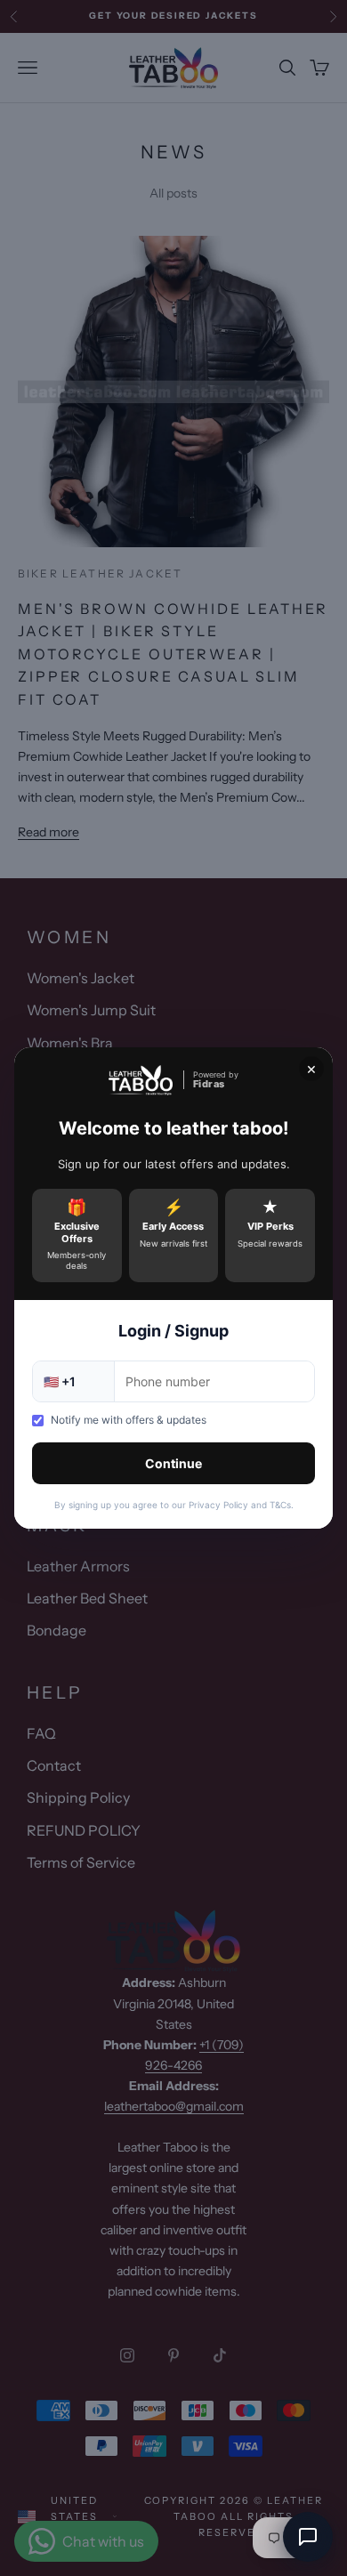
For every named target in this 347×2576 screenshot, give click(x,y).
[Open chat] (308, 2537)
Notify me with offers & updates (129, 1420)
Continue (173, 1463)
